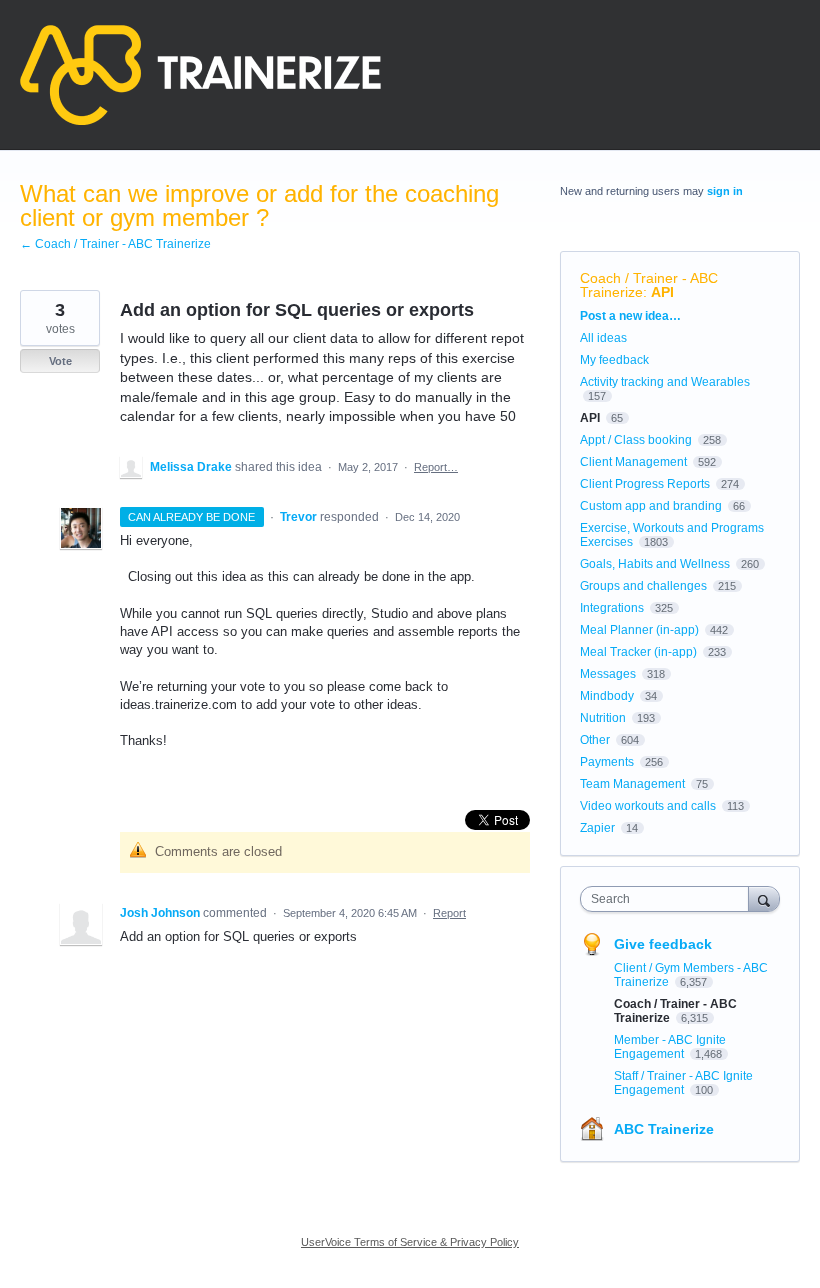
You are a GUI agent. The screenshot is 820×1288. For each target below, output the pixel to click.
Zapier (597, 828)
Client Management (633, 462)
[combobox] (669, 899)
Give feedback (663, 944)
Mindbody (607, 696)
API (662, 292)
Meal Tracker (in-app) (638, 652)
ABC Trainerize (664, 1129)
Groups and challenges (643, 586)
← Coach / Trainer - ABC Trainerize (115, 244)
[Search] (764, 898)
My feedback (614, 360)
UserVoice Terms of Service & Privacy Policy (410, 1242)
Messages (608, 674)
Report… (436, 467)
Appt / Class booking (636, 440)
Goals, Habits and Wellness (655, 564)
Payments (607, 762)
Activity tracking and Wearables (665, 382)
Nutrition (603, 718)
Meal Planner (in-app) (639, 630)
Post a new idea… (630, 316)
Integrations (612, 608)
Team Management (632, 784)
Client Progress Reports (645, 484)
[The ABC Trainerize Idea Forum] (200, 75)
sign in (725, 191)
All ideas (603, 338)
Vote (60, 361)
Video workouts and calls (648, 806)
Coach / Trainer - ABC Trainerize (649, 285)
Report (449, 913)
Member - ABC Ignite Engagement (670, 1047)
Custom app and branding (651, 506)
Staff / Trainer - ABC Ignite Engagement (683, 1083)
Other (595, 740)
